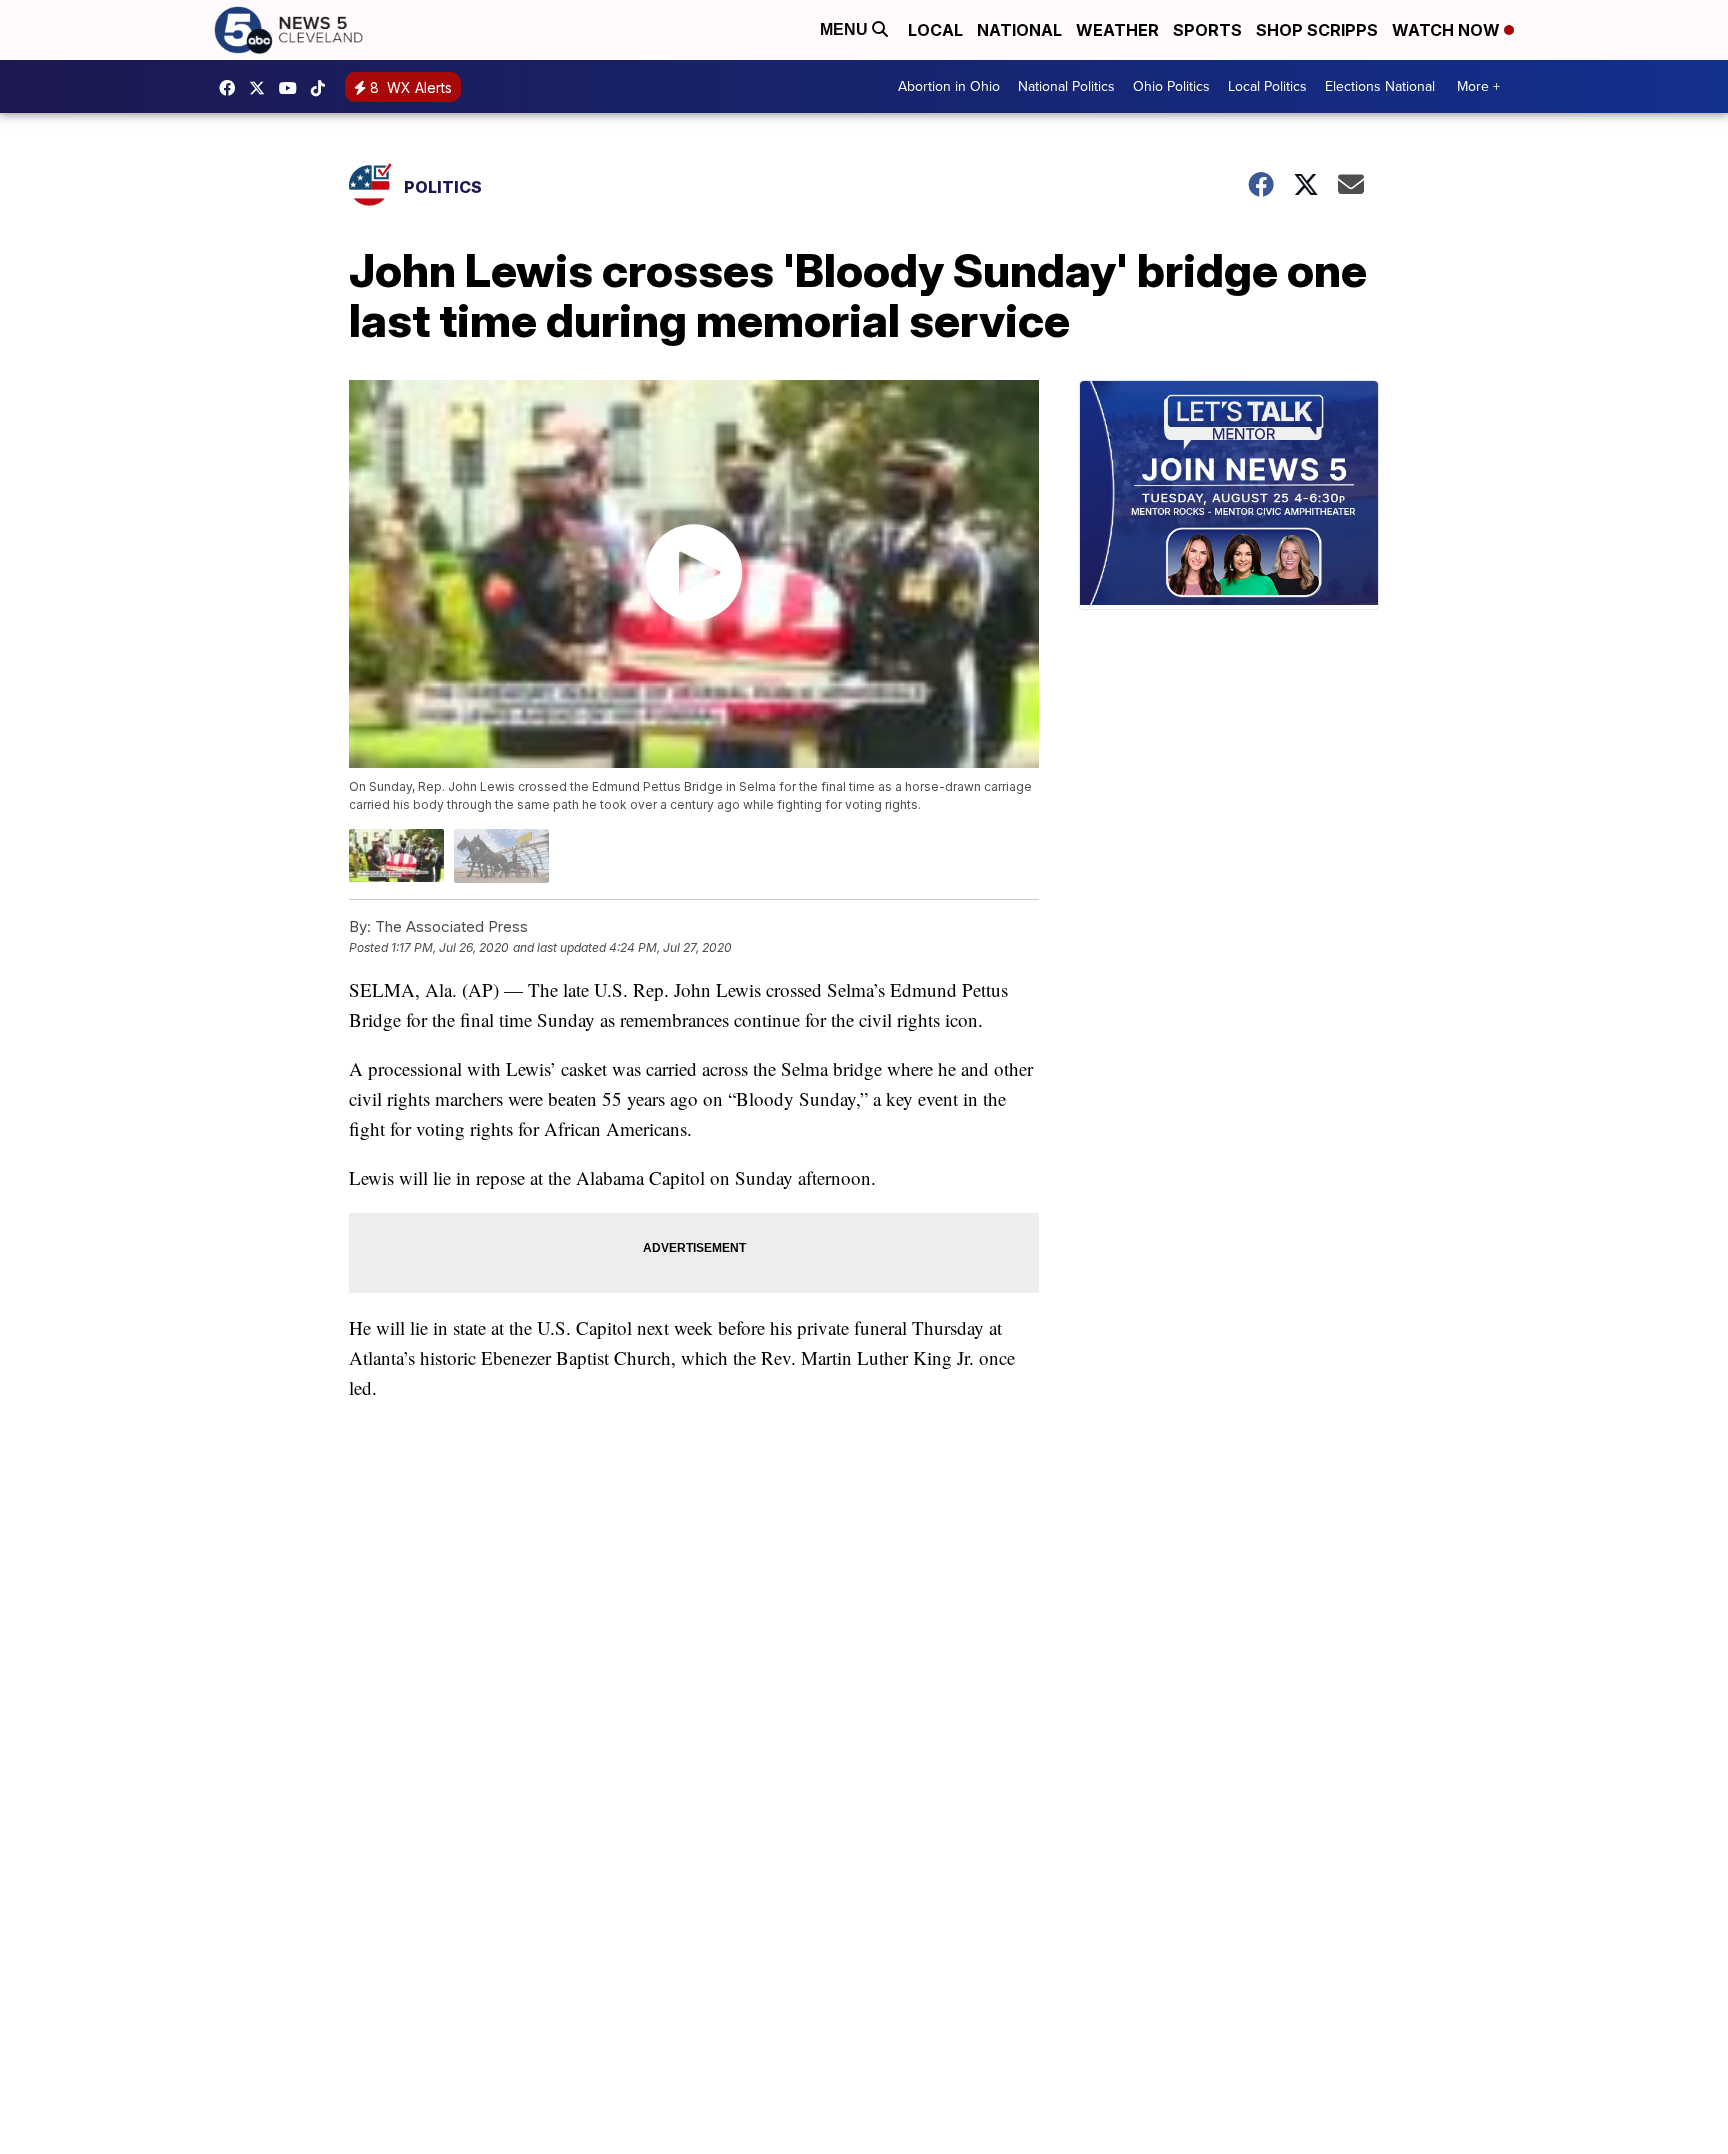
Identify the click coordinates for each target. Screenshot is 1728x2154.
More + (1478, 86)
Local (935, 30)
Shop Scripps (1317, 30)
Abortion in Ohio (949, 86)
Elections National (1380, 86)
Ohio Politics (1171, 86)
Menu (846, 29)
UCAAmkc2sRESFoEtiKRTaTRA (293, 88)
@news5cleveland (323, 88)
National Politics (1066, 86)
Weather (1117, 30)
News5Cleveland (232, 88)
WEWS (262, 88)
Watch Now (1448, 30)
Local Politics (1267, 86)
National (1019, 30)
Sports (1207, 30)
